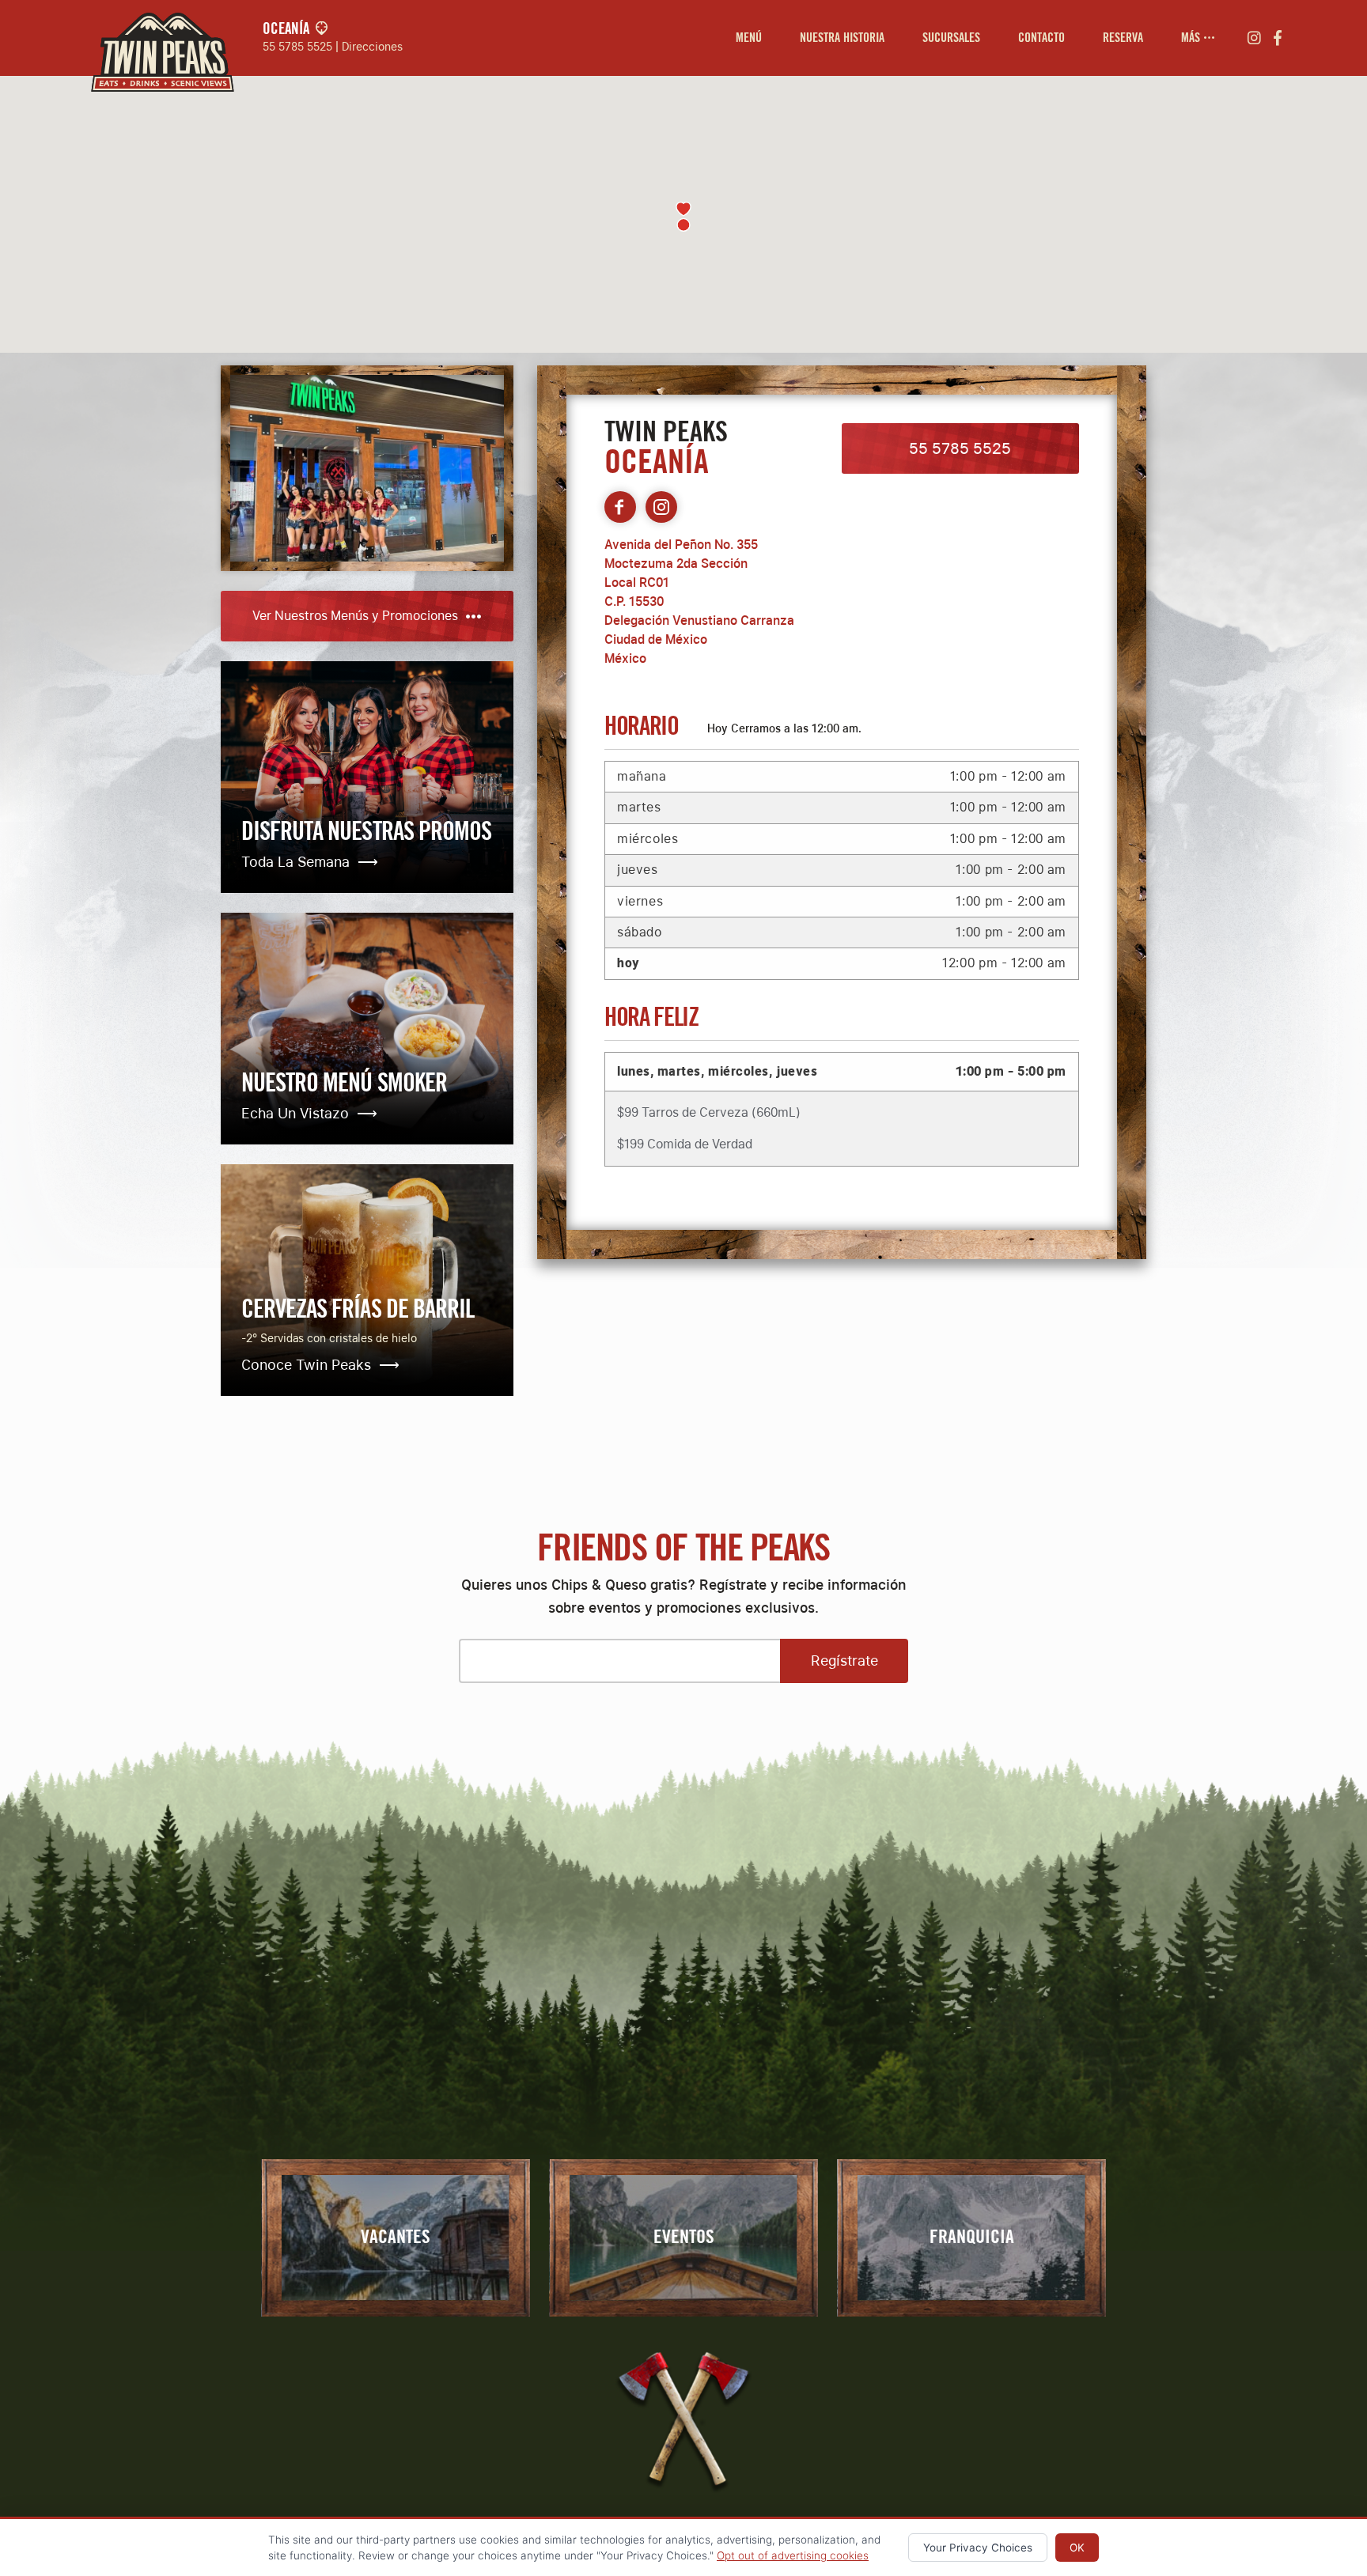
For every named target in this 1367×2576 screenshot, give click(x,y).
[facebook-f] (1278, 38)
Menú (749, 38)
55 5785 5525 (297, 46)
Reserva (1123, 38)
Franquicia (972, 2237)
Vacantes (396, 2237)
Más (1192, 38)
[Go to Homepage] (158, 38)
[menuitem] (749, 38)
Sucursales (951, 38)
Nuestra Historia (842, 38)
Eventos (684, 2237)
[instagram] (1254, 38)
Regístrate (844, 1661)
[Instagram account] (661, 507)
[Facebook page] (620, 507)
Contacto (1041, 38)
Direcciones (372, 46)
